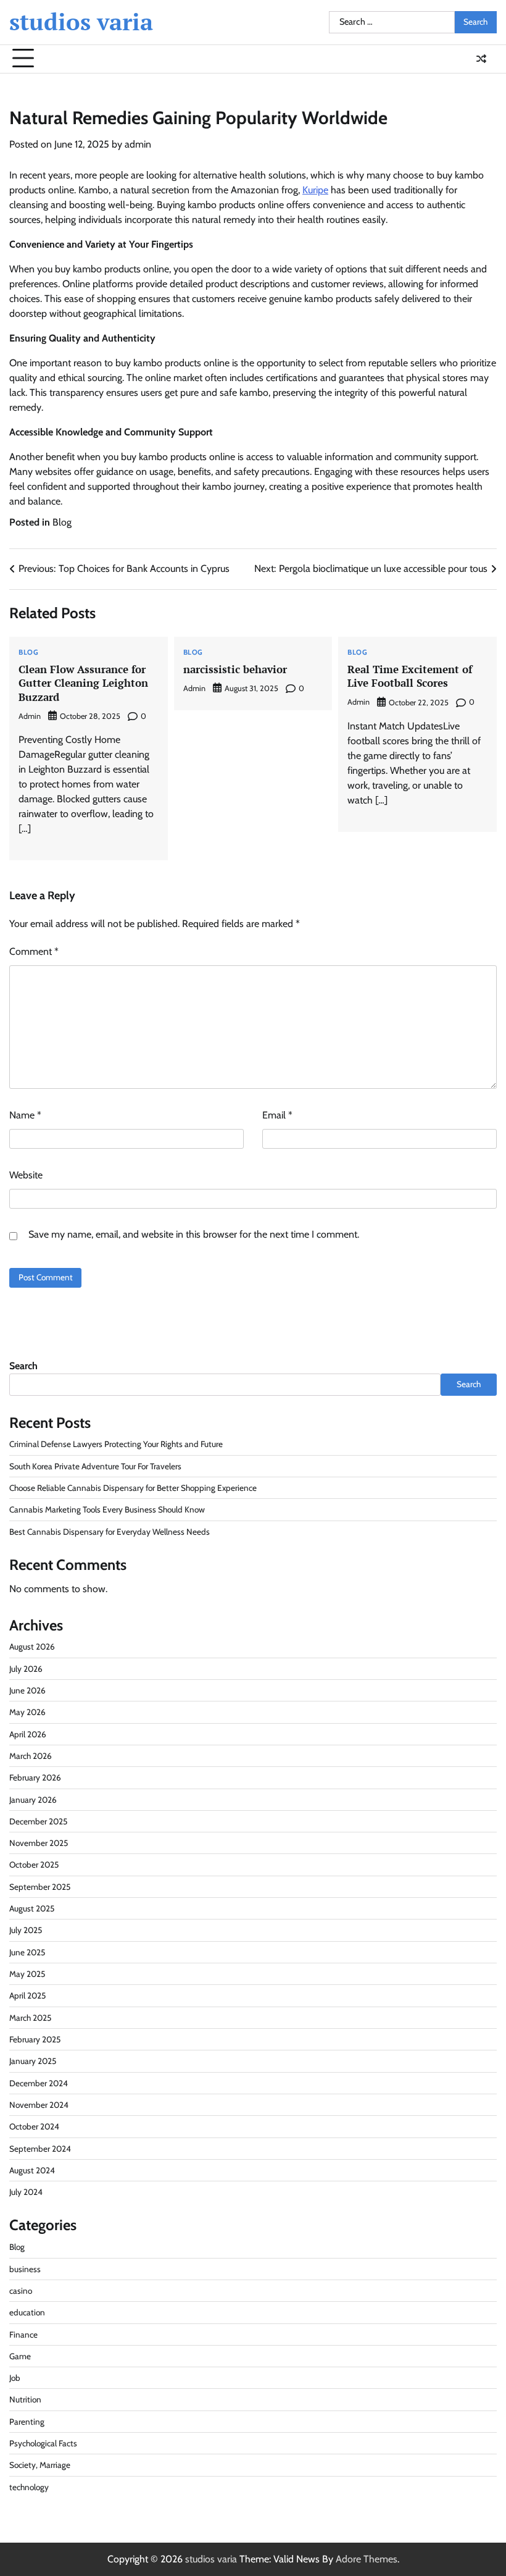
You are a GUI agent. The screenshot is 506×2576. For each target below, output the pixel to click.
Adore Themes (367, 2559)
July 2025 (26, 1930)
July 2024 (26, 2192)
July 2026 (26, 1669)
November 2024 (39, 2105)
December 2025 (38, 1821)
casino (21, 2291)
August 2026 (32, 1647)
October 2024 (34, 2126)
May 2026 (27, 1712)
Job (15, 2378)
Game (20, 2356)
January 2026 (33, 1800)
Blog (62, 522)
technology (29, 2487)
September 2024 (40, 2149)
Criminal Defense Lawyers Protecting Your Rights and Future (116, 1444)
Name (25, 1115)
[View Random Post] (481, 59)
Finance (23, 2335)
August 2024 (32, 2170)
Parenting (27, 2422)
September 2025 (40, 1887)
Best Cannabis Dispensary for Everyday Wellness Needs (110, 1532)
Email (277, 1115)
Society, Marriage (40, 2465)
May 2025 (27, 1974)
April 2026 (28, 1734)
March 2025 (30, 2018)
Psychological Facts (43, 2443)
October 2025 (34, 1865)
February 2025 (35, 2039)
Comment (34, 951)
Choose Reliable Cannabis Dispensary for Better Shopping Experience (133, 1488)
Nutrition (25, 2399)
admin (138, 144)
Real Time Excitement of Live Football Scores (410, 676)
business (25, 2269)
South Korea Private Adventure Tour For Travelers (95, 1466)
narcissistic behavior (235, 669)
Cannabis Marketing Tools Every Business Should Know (107, 1509)
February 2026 (35, 1777)
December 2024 (39, 2083)
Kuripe (315, 190)
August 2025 (32, 1908)
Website (26, 1175)
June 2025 (27, 1952)
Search (23, 1366)
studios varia (81, 22)
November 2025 (39, 1843)
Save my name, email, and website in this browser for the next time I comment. (194, 1234)
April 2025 (27, 1995)
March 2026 (31, 1756)
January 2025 (33, 2061)
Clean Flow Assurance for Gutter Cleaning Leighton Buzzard (83, 683)
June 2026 (27, 1690)
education (27, 2312)
